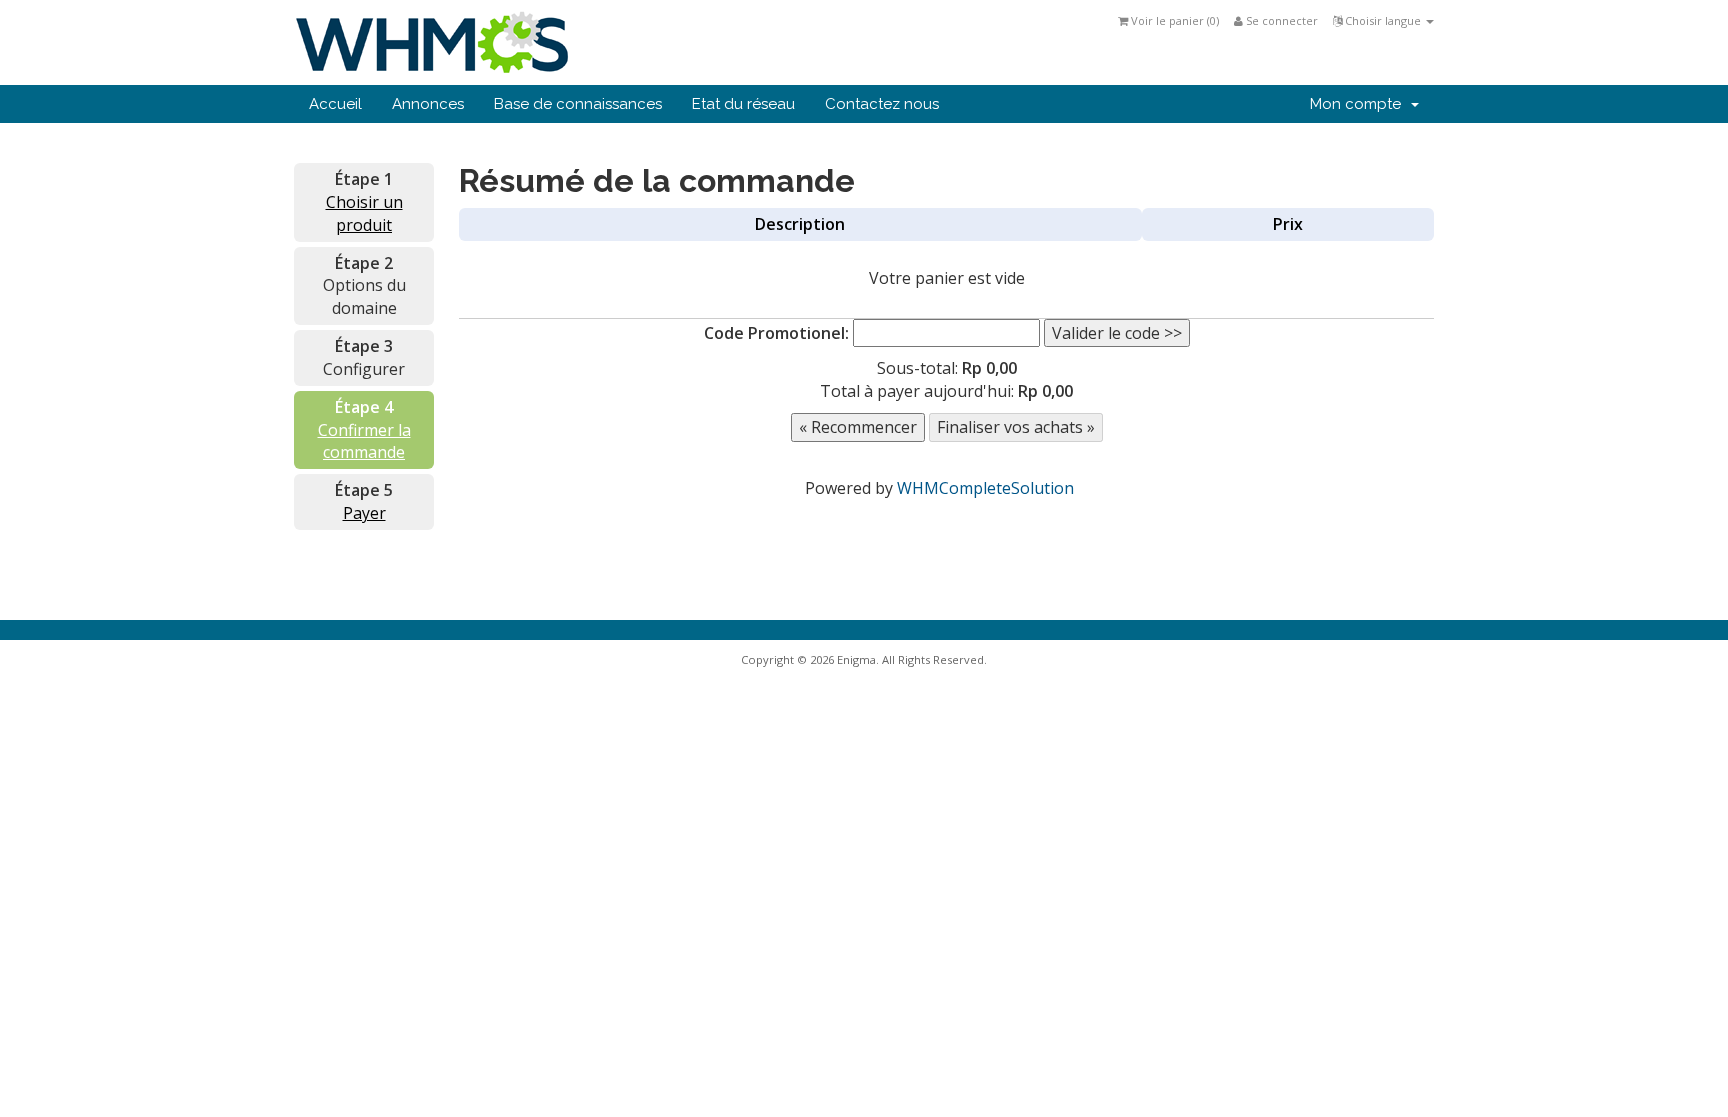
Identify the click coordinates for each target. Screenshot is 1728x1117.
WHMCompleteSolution (985, 488)
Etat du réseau (743, 104)
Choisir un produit (364, 213)
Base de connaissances (578, 104)
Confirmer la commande (364, 441)
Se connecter (1280, 20)
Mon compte (1359, 104)
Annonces (428, 104)
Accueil (335, 104)
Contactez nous (882, 104)
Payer (364, 513)
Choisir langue (1383, 20)
